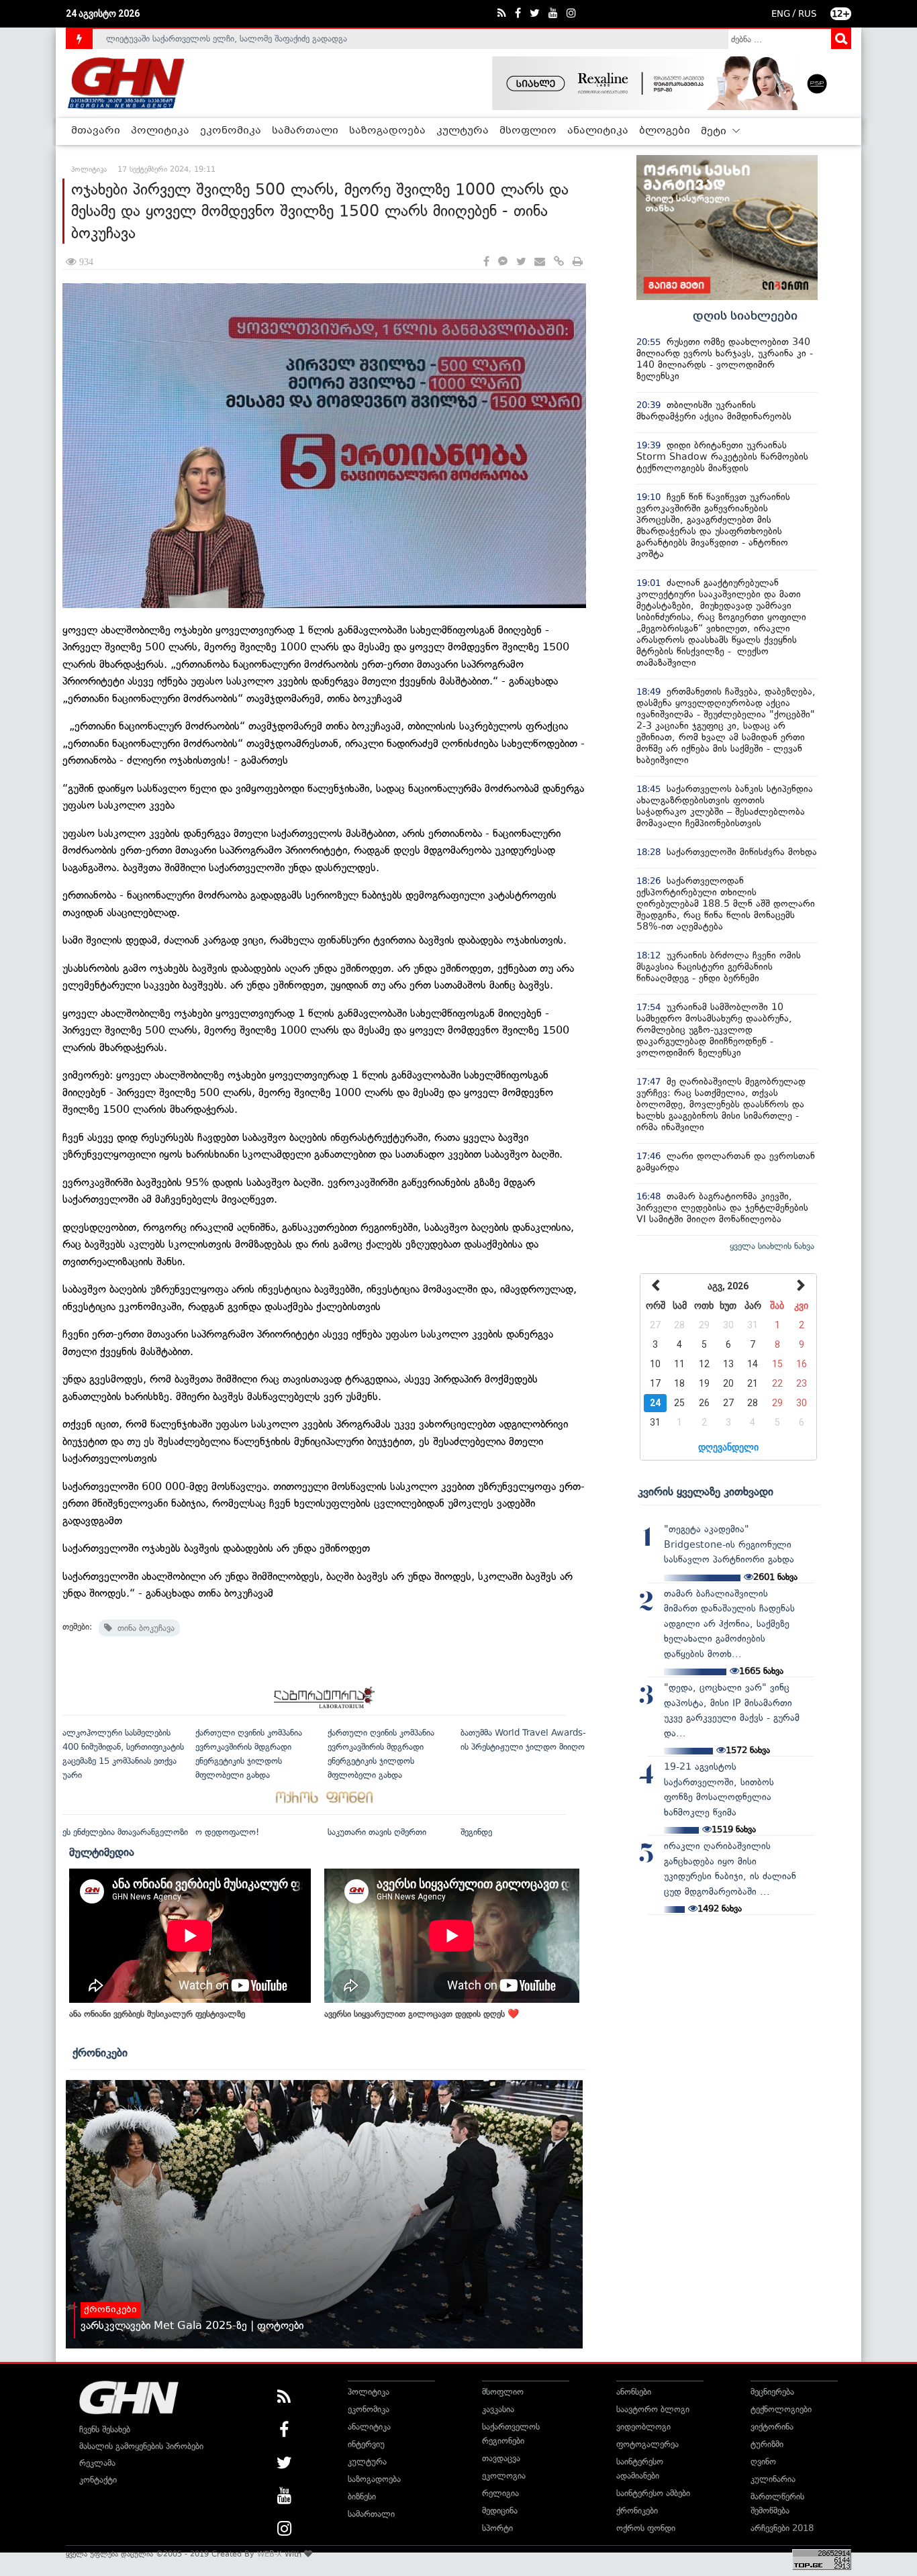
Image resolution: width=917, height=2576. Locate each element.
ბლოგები (665, 131)
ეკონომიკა (231, 131)
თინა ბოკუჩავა (143, 1628)
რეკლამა (97, 2463)
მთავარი (96, 131)
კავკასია (498, 2409)
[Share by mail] (540, 262)
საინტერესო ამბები (653, 2493)
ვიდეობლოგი (643, 2427)
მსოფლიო (528, 131)
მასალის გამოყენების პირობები (141, 2446)
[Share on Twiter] (521, 262)
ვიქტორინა (772, 2427)
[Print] (578, 262)
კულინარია (773, 2479)
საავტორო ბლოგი (653, 2409)
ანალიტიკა (598, 131)
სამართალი (305, 131)
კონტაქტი (98, 2480)
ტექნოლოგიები (781, 2409)
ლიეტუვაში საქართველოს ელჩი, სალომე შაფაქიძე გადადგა (227, 36)
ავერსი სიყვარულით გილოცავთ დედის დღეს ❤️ (422, 2014)
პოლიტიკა (160, 131)
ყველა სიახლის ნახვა (772, 1246)
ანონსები (634, 2392)
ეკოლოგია (504, 2476)
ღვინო (763, 2462)
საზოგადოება (387, 131)
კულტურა (463, 131)
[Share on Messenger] (503, 262)
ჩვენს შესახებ (105, 2429)
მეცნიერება (772, 2392)
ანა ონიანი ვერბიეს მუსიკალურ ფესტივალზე (157, 2014)
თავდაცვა (501, 2458)
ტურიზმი (767, 2444)
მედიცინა (500, 2511)
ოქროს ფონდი (646, 2528)
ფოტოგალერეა (647, 2444)
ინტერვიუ (366, 2444)
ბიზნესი (362, 2496)
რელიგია (500, 2493)
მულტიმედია (102, 1852)
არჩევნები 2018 (782, 2528)
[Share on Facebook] (486, 262)
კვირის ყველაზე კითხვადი (706, 1491)
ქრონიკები (100, 2052)
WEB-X (270, 2554)
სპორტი (497, 2528)
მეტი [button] (715, 132)
